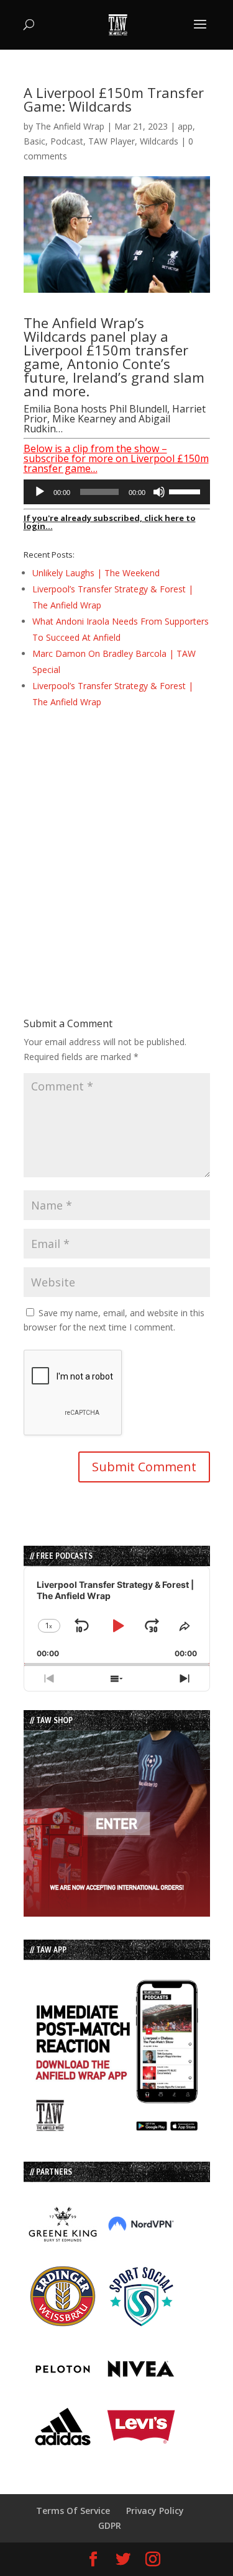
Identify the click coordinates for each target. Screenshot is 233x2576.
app (185, 126)
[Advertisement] (116, 841)
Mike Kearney (84, 419)
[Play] (40, 492)
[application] (117, 492)
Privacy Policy (155, 2511)
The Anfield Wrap (70, 126)
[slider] (186, 491)
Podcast (67, 141)
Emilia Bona (51, 409)
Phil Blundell (138, 409)
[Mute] (159, 492)
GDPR (110, 2525)
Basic (34, 141)
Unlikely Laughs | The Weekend (96, 573)
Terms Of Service (73, 2511)
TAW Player (112, 141)
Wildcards (159, 141)
